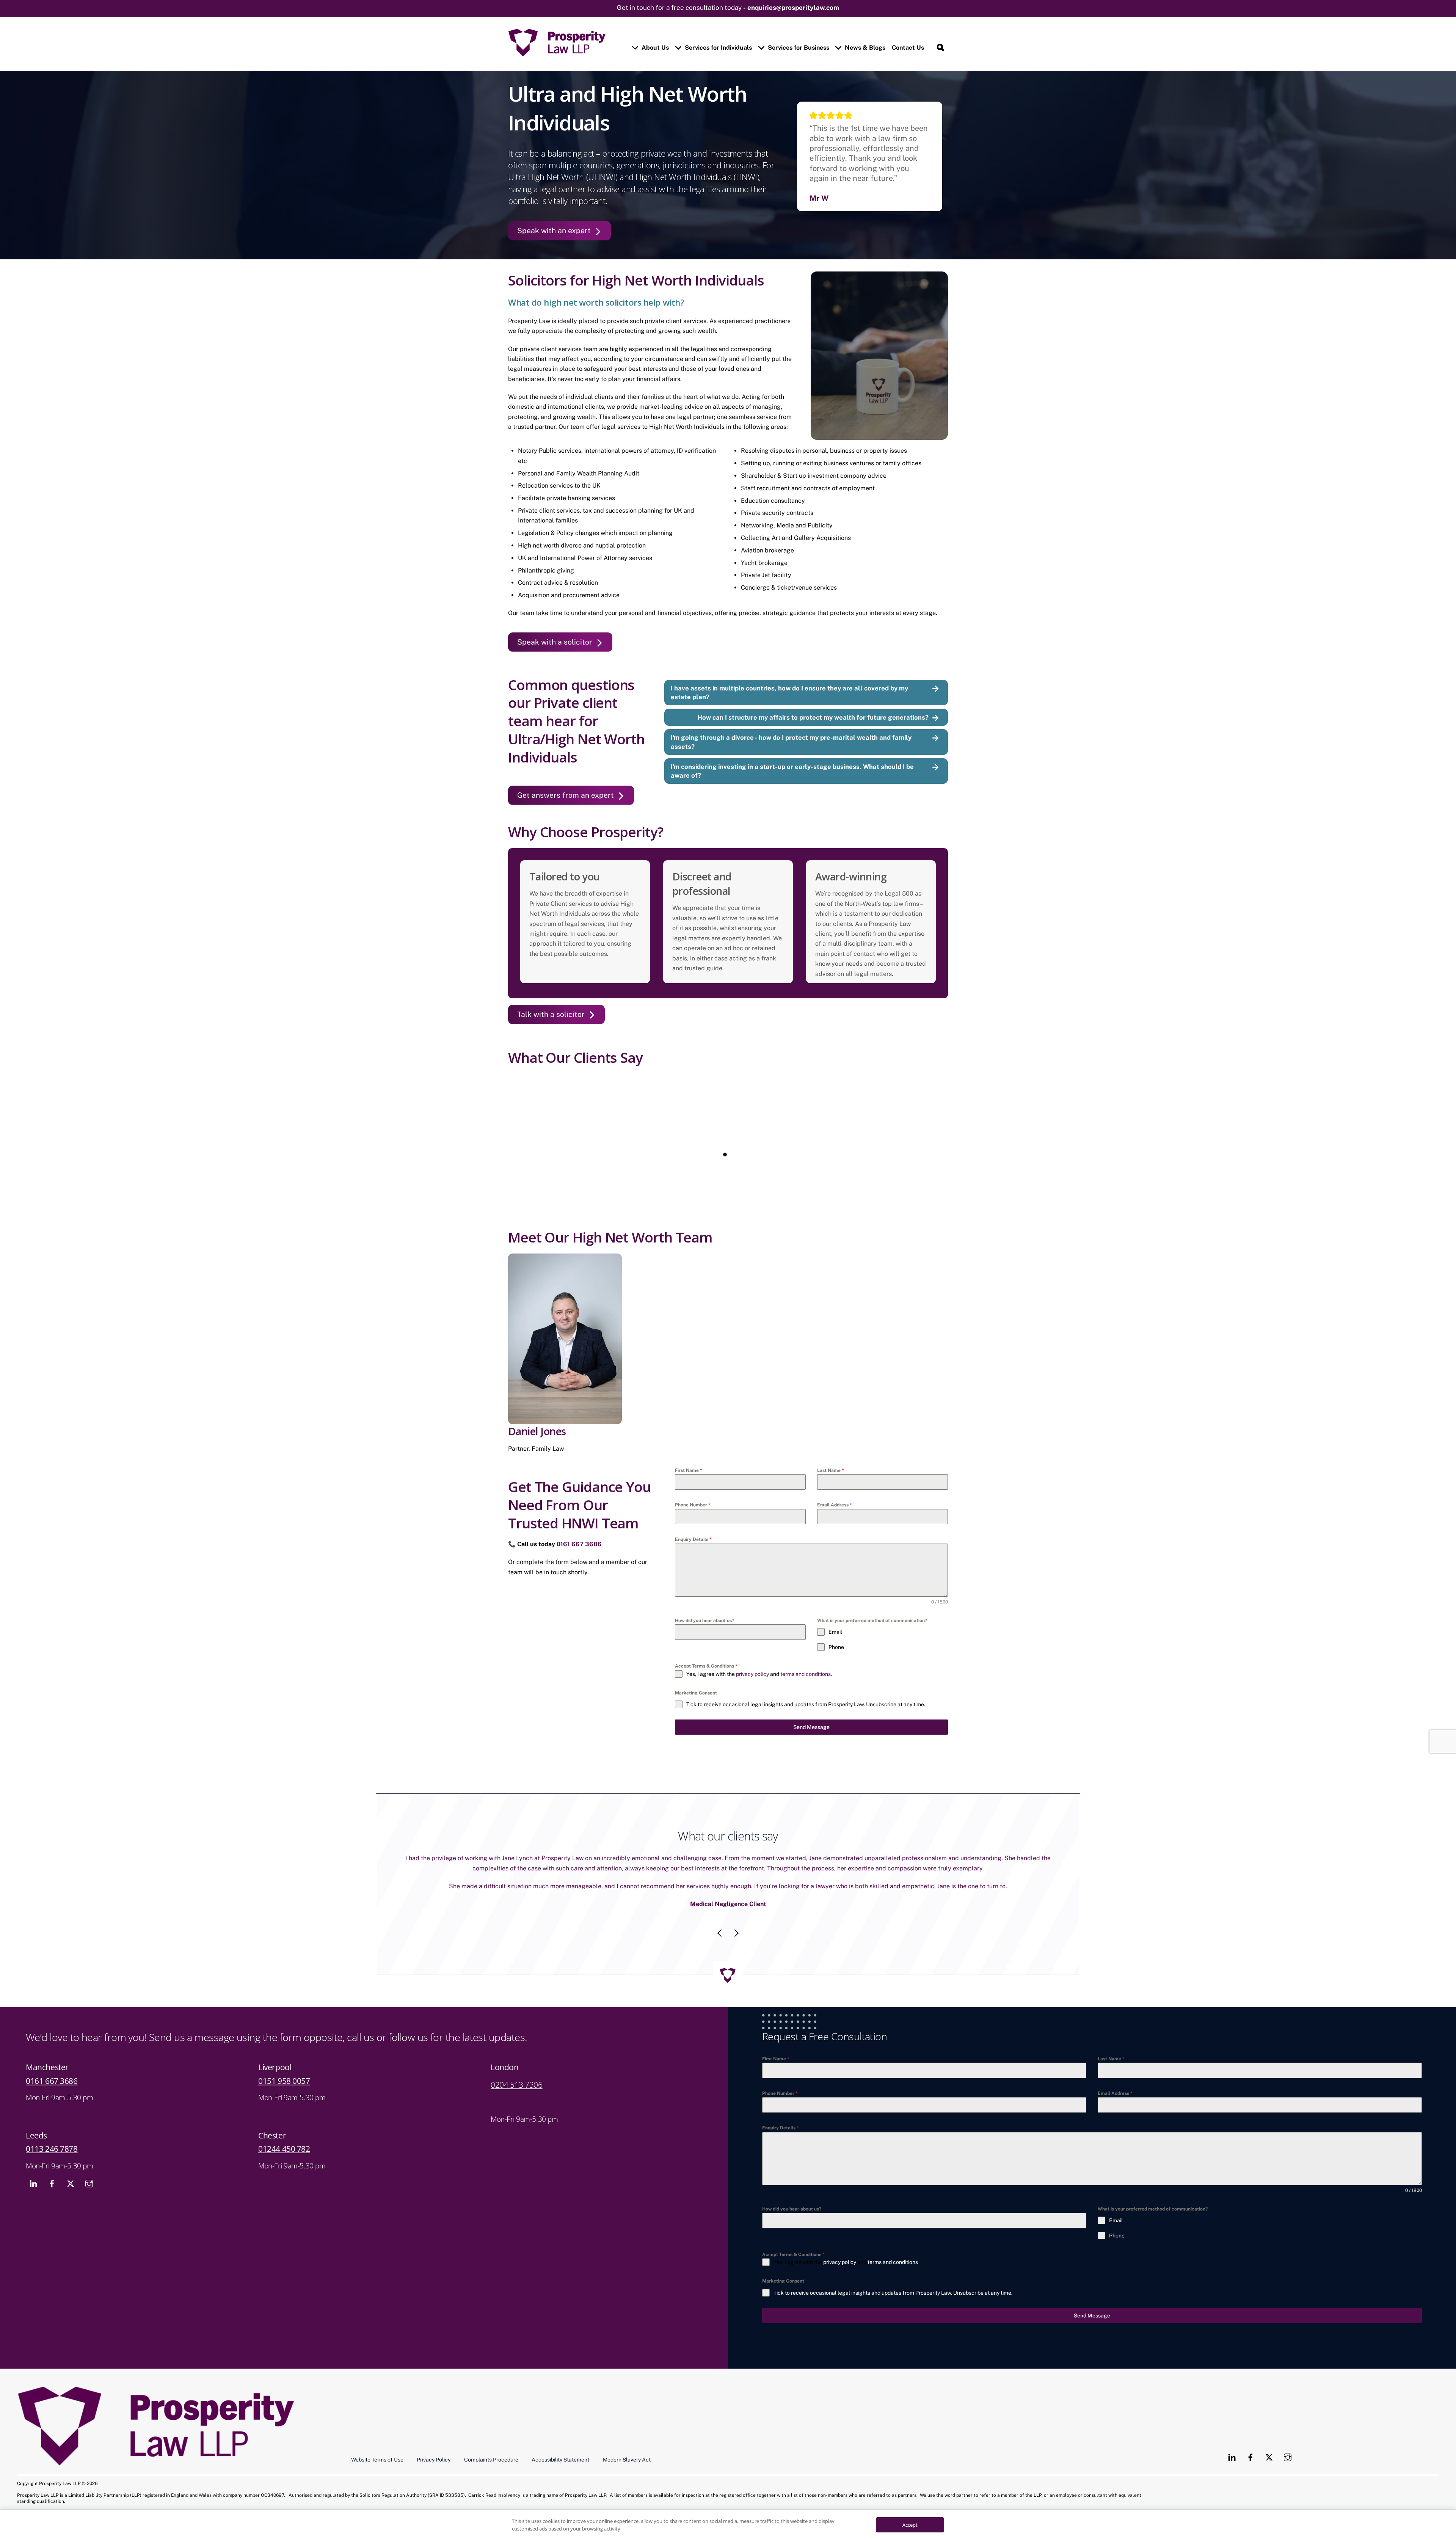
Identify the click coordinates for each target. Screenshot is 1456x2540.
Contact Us (908, 48)
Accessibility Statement (560, 2450)
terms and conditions (806, 1674)
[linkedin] (33, 2173)
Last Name (831, 1470)
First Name (689, 1470)
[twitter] (71, 2173)
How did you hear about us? (704, 1621)
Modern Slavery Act (627, 2450)
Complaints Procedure (491, 2450)
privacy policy (752, 1674)
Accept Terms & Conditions (706, 1666)
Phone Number (693, 1505)
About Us (654, 48)
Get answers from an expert (566, 795)
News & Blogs (864, 48)
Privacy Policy (434, 2450)
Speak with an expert (554, 231)
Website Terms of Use (377, 2450)
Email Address (835, 1505)
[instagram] (89, 2173)
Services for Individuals (718, 48)
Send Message (811, 1727)
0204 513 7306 (517, 2075)
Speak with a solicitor (555, 642)
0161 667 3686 (579, 1544)
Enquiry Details (693, 1539)
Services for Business (798, 48)
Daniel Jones (537, 1431)
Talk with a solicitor (551, 1014)
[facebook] (52, 2173)
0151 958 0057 (284, 2071)
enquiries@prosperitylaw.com (793, 8)
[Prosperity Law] (557, 53)
